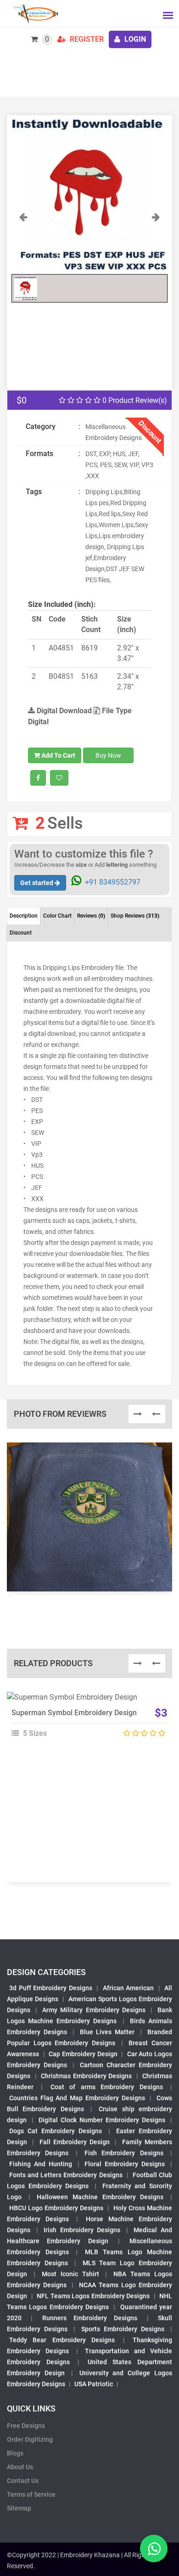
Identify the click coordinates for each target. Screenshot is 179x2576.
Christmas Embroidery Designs (86, 2076)
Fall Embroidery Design (75, 2142)
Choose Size (85, 1722)
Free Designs (26, 2426)
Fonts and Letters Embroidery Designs (66, 2175)
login (134, 39)
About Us (20, 2467)
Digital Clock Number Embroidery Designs (102, 2120)
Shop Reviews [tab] (135, 916)
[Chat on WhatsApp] (154, 2548)
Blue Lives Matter (107, 2032)
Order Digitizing (30, 2439)
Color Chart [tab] (57, 916)
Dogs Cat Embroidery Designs (56, 2131)
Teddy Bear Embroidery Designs (62, 2340)
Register (86, 39)
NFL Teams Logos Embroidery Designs (93, 2296)
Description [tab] (24, 916)
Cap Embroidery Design (83, 2054)
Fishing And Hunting (41, 2164)
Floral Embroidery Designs (125, 2164)
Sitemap (19, 2508)
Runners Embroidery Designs (90, 2318)
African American (129, 1988)
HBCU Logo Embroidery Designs (56, 2208)
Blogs (15, 2453)
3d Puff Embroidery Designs (51, 1988)
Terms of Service (31, 2494)
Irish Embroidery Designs (82, 2230)
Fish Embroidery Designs (124, 2153)
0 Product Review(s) (134, 400)
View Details (85, 1701)
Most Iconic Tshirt (70, 2274)
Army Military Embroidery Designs (94, 2010)
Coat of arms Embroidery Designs (107, 2087)
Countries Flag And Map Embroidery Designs (77, 2098)
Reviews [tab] (91, 916)
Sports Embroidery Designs (123, 2329)
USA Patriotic (94, 2384)
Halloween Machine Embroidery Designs (100, 2197)
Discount (21, 933)
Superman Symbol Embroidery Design (74, 1713)
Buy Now (108, 755)
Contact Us (23, 2481)
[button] (23, 240)
